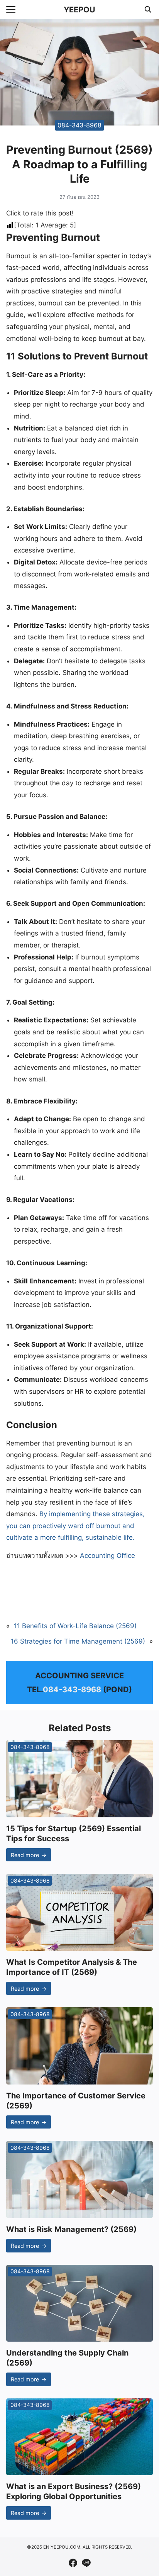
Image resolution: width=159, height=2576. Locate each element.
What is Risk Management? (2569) (71, 2229)
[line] (86, 2563)
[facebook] (73, 2563)
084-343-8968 (79, 125)
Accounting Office (107, 1556)
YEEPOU (79, 10)
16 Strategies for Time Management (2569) (78, 1641)
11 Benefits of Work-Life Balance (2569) (75, 1626)
